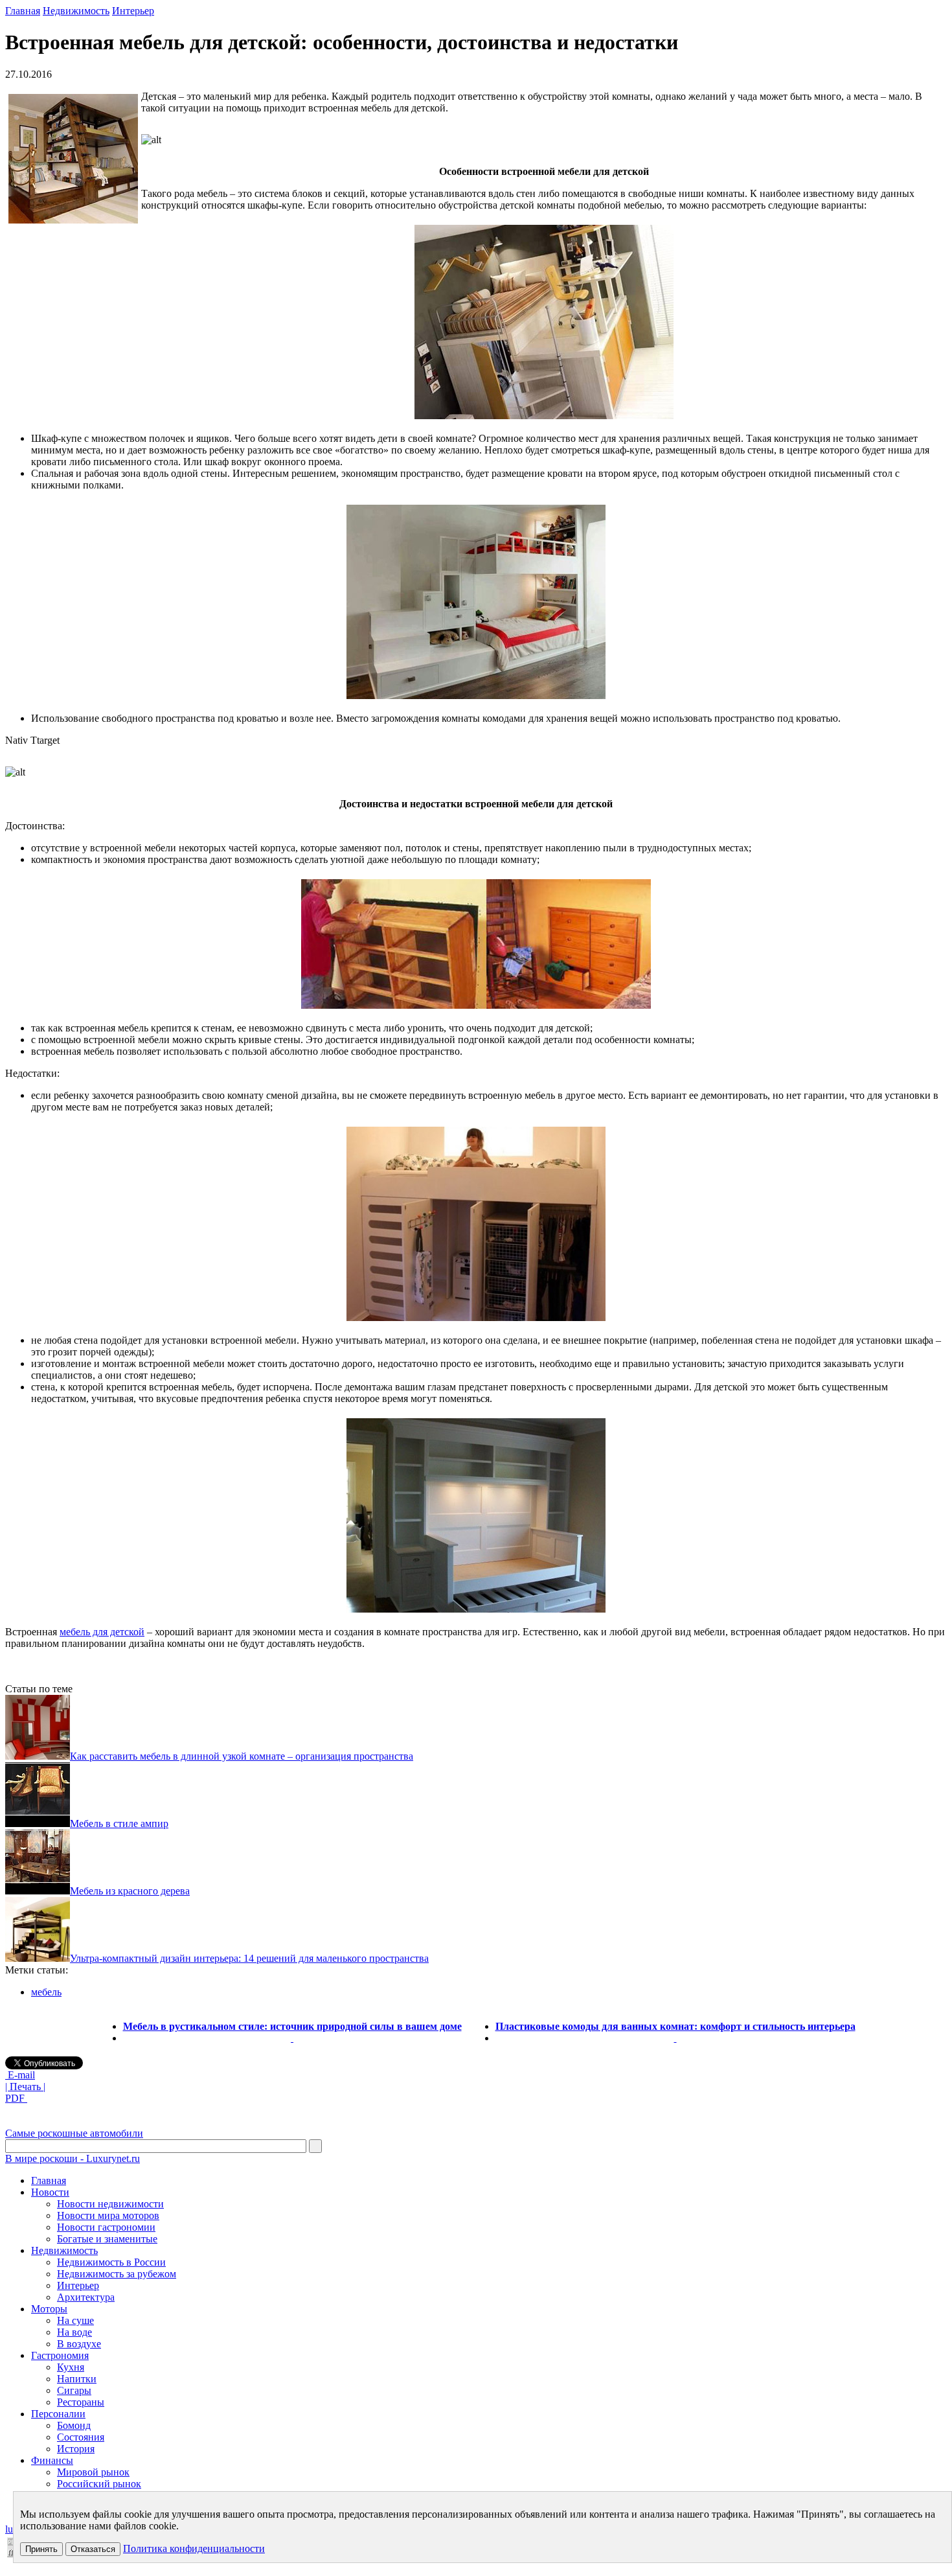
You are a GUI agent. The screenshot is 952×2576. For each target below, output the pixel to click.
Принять (41, 2549)
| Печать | (25, 2087)
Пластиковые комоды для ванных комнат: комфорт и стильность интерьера (675, 2026)
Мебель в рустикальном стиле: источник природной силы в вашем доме (292, 2026)
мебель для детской (102, 1632)
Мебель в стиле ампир (119, 1823)
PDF (16, 2098)
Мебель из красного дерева (130, 1891)
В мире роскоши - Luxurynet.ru (73, 2158)
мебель (46, 1992)
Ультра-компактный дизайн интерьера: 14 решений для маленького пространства (249, 1958)
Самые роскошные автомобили (74, 2133)
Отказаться (93, 2549)
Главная (23, 11)
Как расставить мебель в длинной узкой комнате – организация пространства (242, 1756)
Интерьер (133, 11)
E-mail (20, 2075)
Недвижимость (76, 11)
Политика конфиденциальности (194, 2548)
